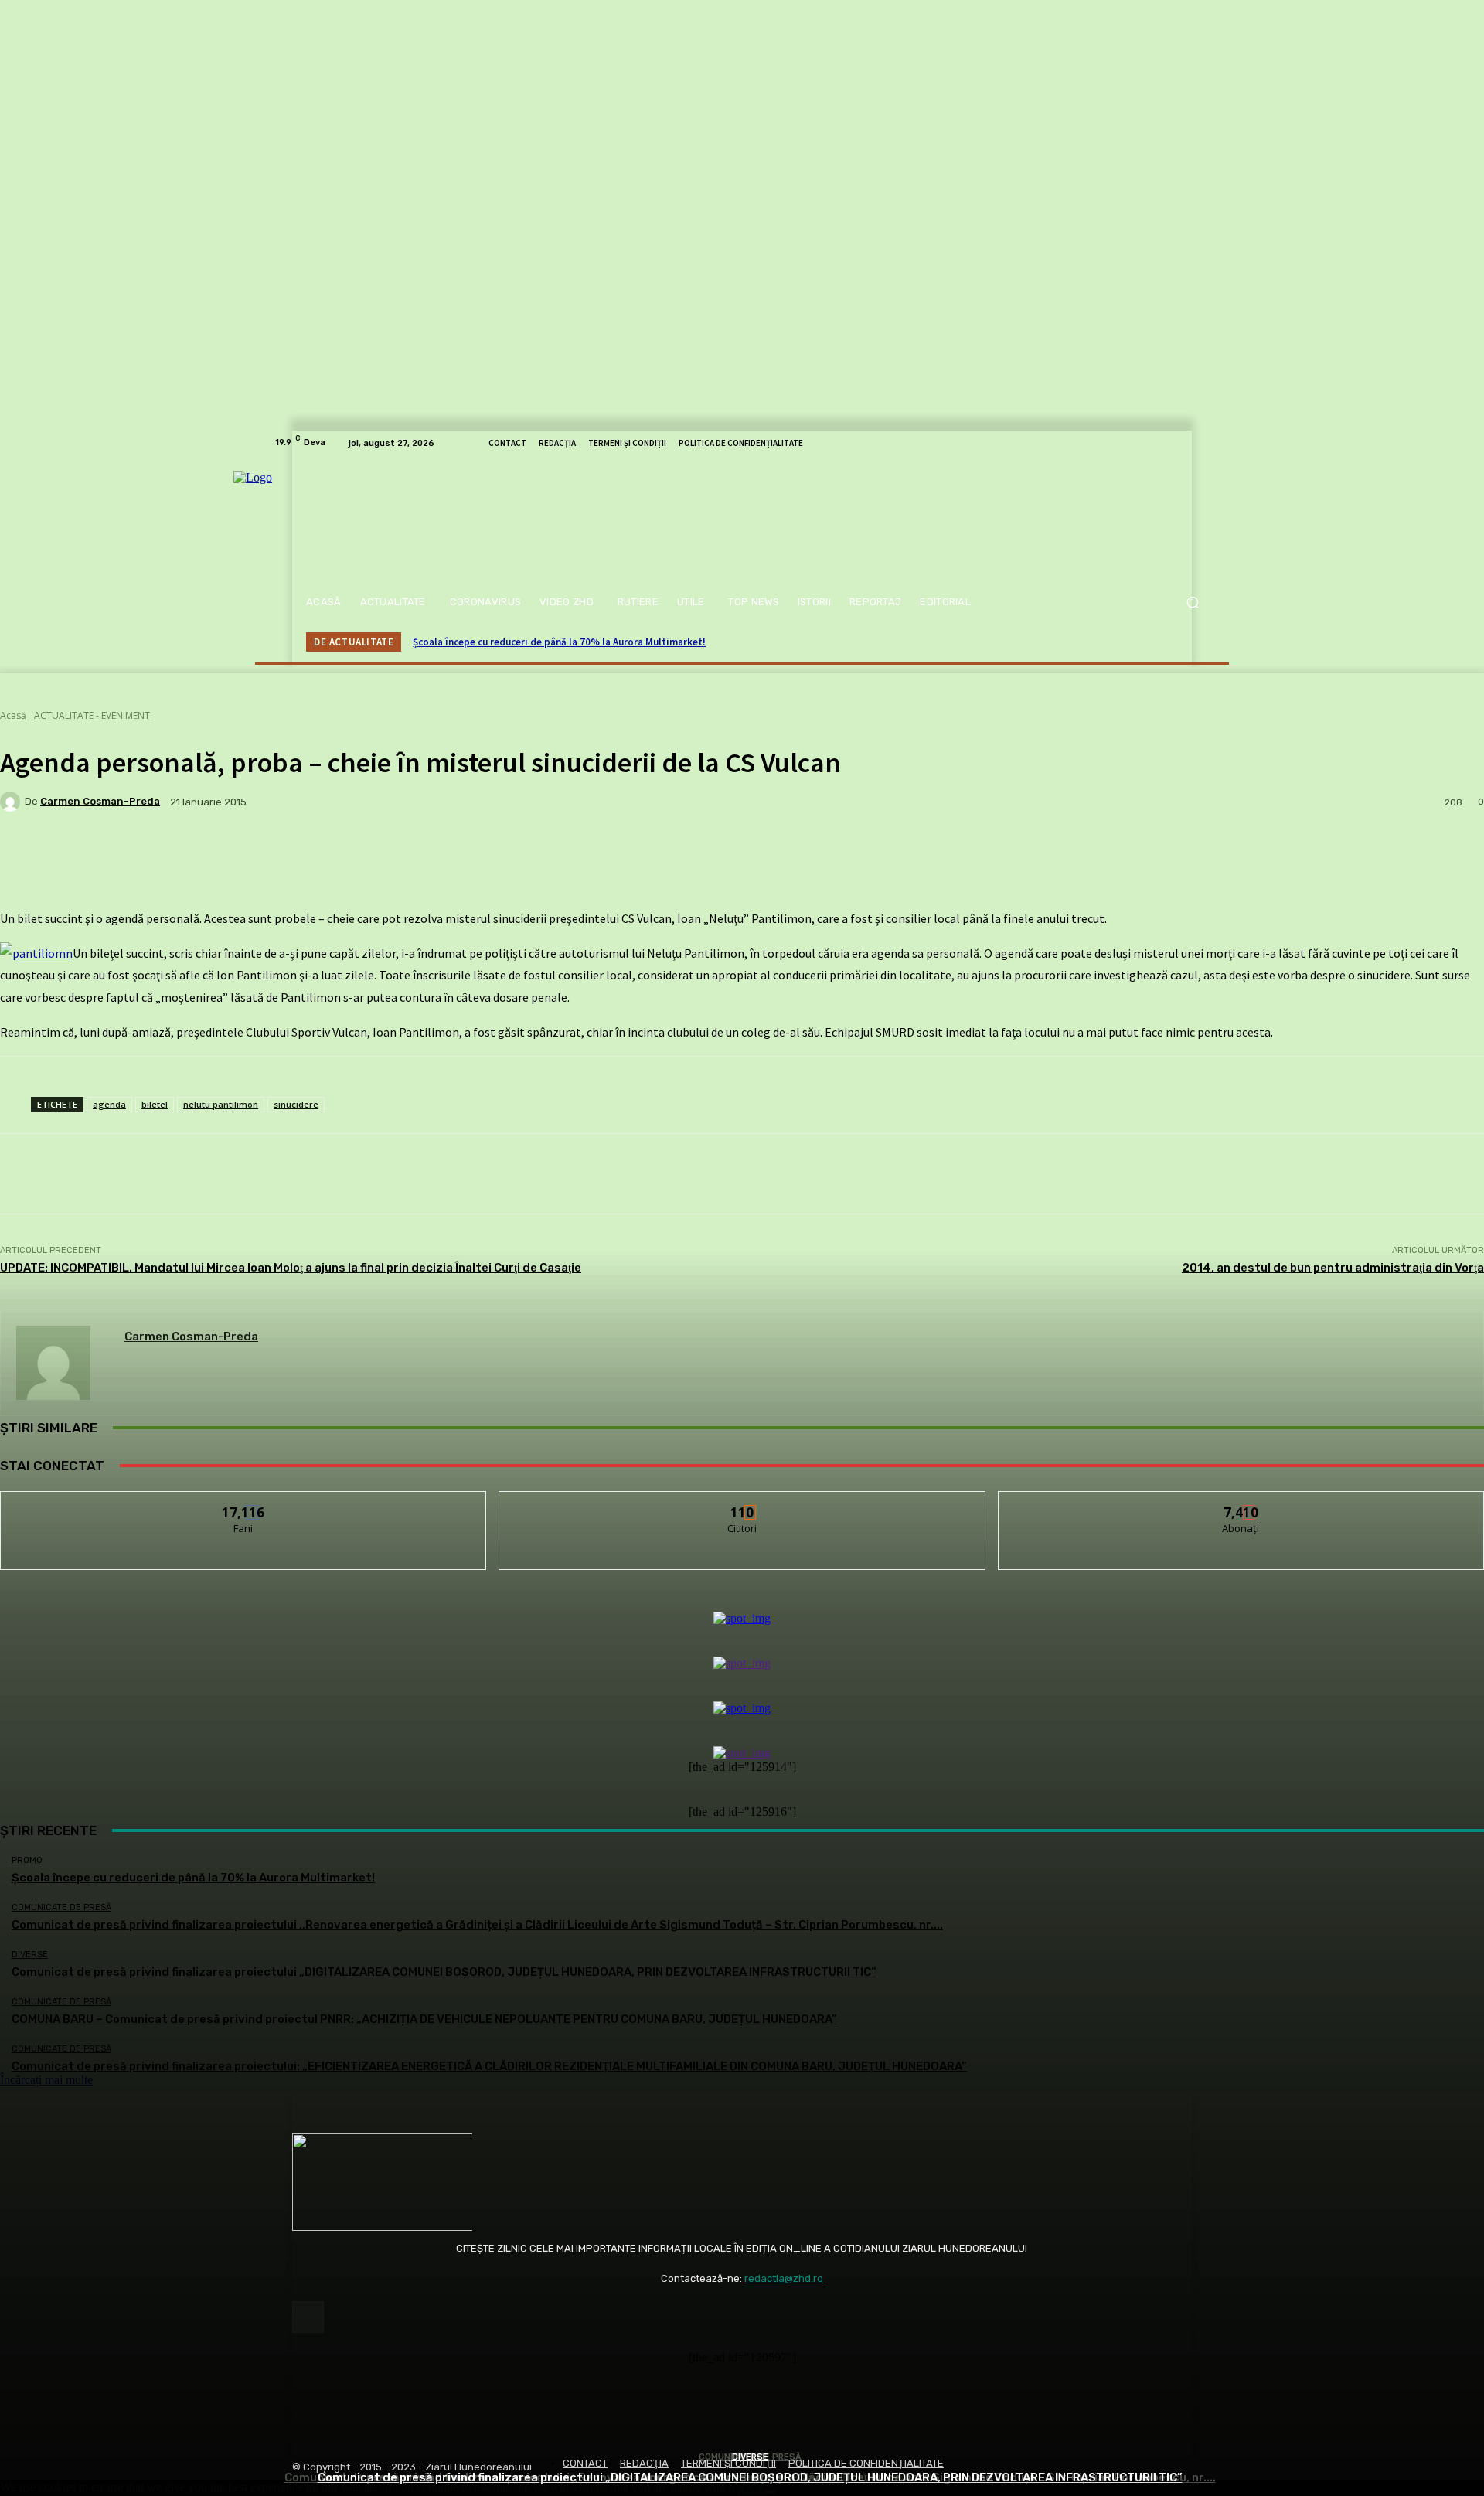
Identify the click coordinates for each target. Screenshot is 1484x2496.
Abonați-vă (1241, 1503)
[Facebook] (308, 2317)
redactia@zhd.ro (784, 2278)
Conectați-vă (742, 1503)
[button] (1192, 603)
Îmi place (244, 1503)
